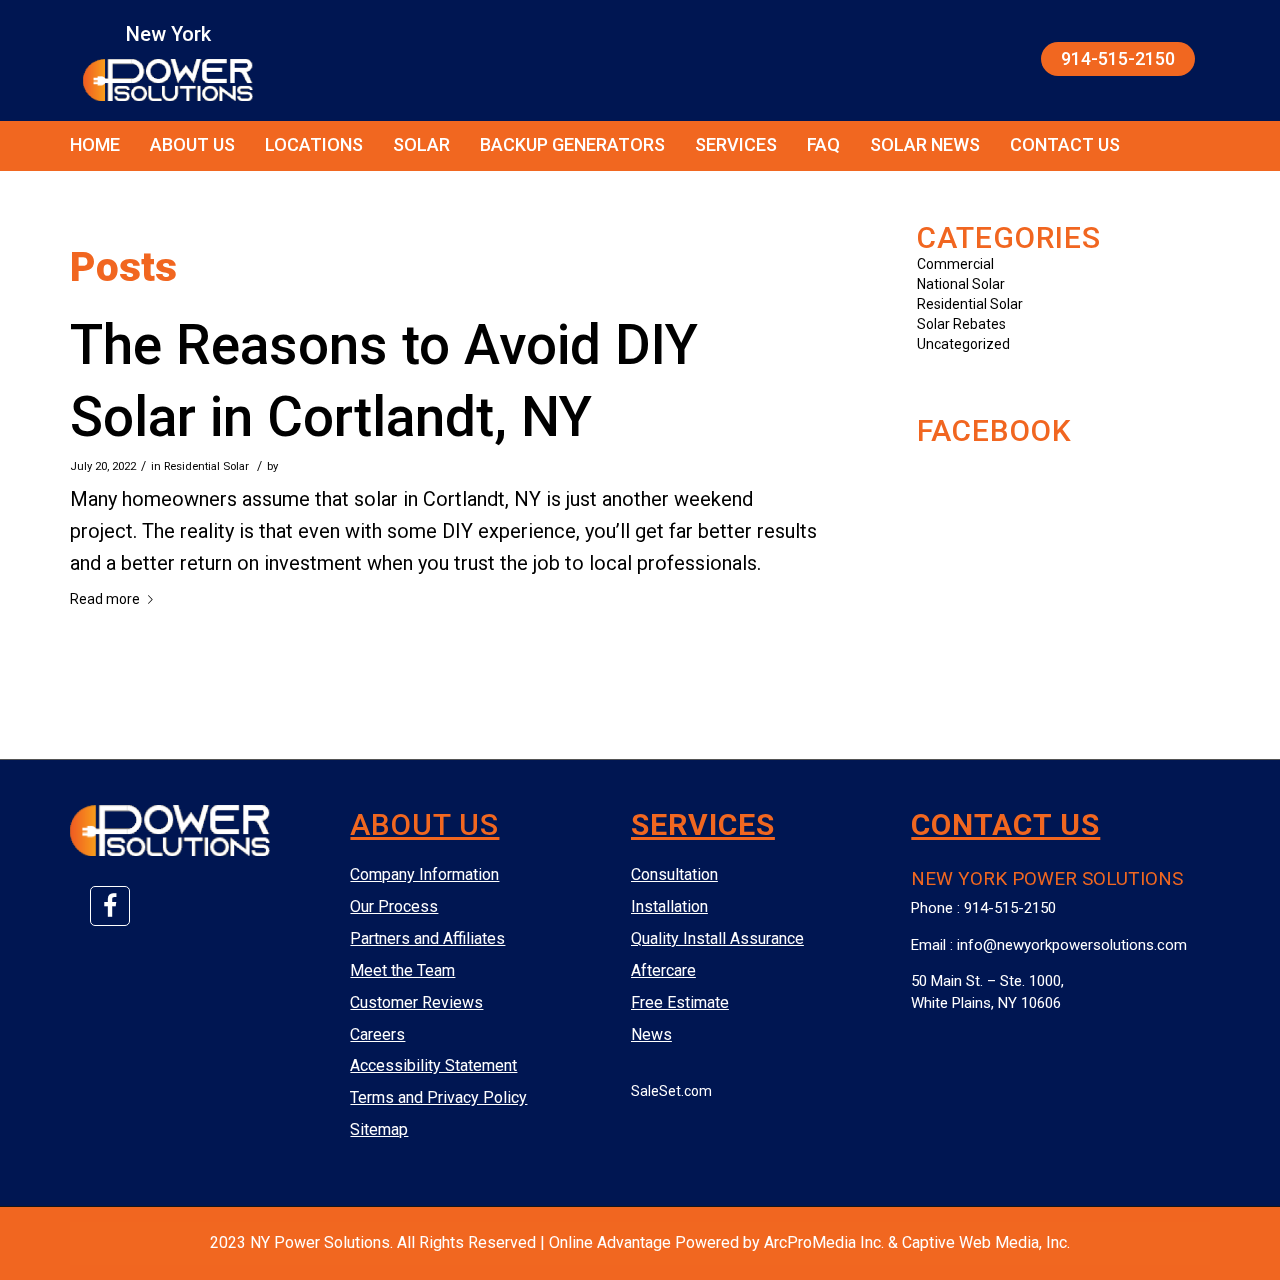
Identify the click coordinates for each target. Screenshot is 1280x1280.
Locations (314, 144)
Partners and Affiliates (427, 938)
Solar (421, 144)
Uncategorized (963, 344)
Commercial (955, 264)
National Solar (961, 284)
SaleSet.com (671, 1091)
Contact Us (1065, 144)
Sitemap (379, 1129)
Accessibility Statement (433, 1065)
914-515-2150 (1118, 58)
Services (736, 144)
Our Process (394, 906)
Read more (105, 599)
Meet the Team (402, 970)
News (651, 1034)
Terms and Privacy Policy (438, 1097)
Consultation (674, 874)
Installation (669, 906)
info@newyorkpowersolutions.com (1072, 945)
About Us (192, 144)
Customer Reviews (416, 1002)
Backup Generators (572, 144)
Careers (377, 1034)
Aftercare (663, 970)
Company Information (424, 874)
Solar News (925, 144)
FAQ (823, 144)
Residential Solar (206, 466)
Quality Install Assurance (717, 938)
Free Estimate (680, 1002)
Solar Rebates (961, 324)
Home (95, 144)
